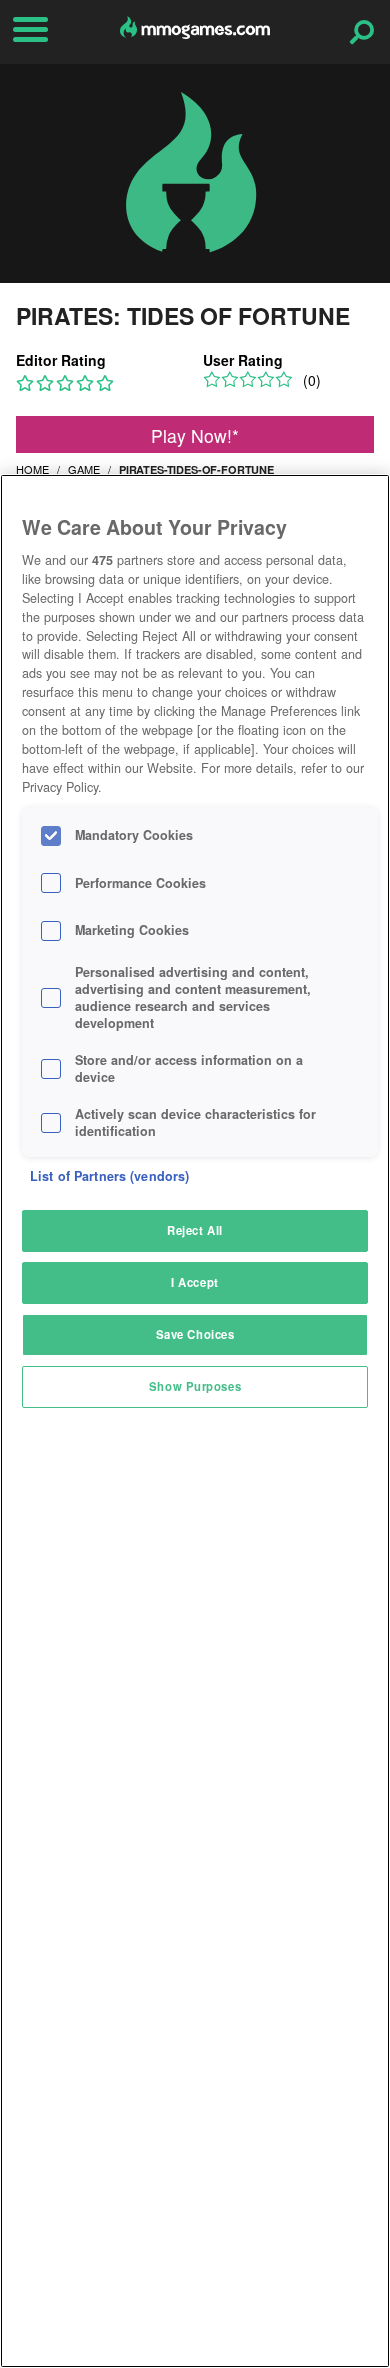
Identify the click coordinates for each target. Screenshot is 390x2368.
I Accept (195, 1282)
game (84, 469)
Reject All (195, 1230)
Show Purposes (195, 1386)
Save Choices (195, 1334)
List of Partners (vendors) (109, 1176)
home (32, 469)
